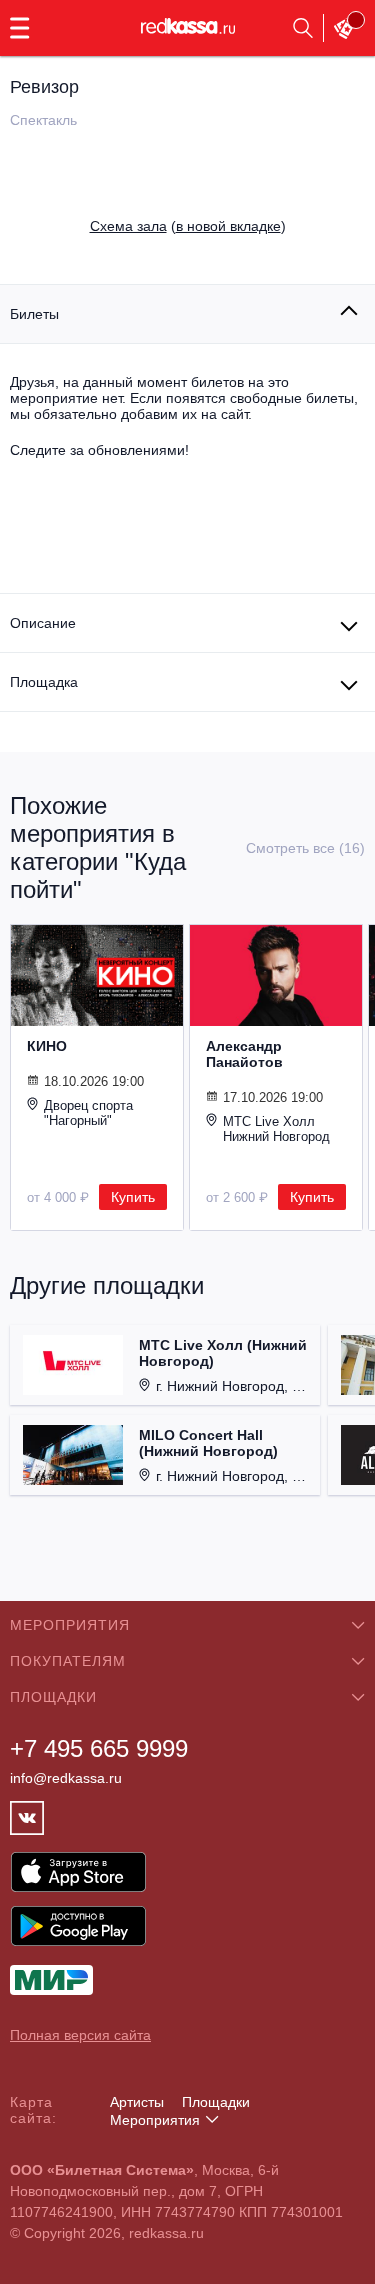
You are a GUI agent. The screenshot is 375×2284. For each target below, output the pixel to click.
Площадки (216, 2102)
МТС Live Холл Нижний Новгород (276, 1129)
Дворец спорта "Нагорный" (88, 1113)
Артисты (137, 2102)
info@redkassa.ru (66, 1778)
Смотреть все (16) (305, 848)
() (188, 226)
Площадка (44, 682)
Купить (133, 1197)
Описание (43, 623)
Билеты (34, 314)
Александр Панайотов (244, 1054)
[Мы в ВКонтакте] (27, 1818)
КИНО (47, 1046)
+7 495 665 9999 (99, 1748)
